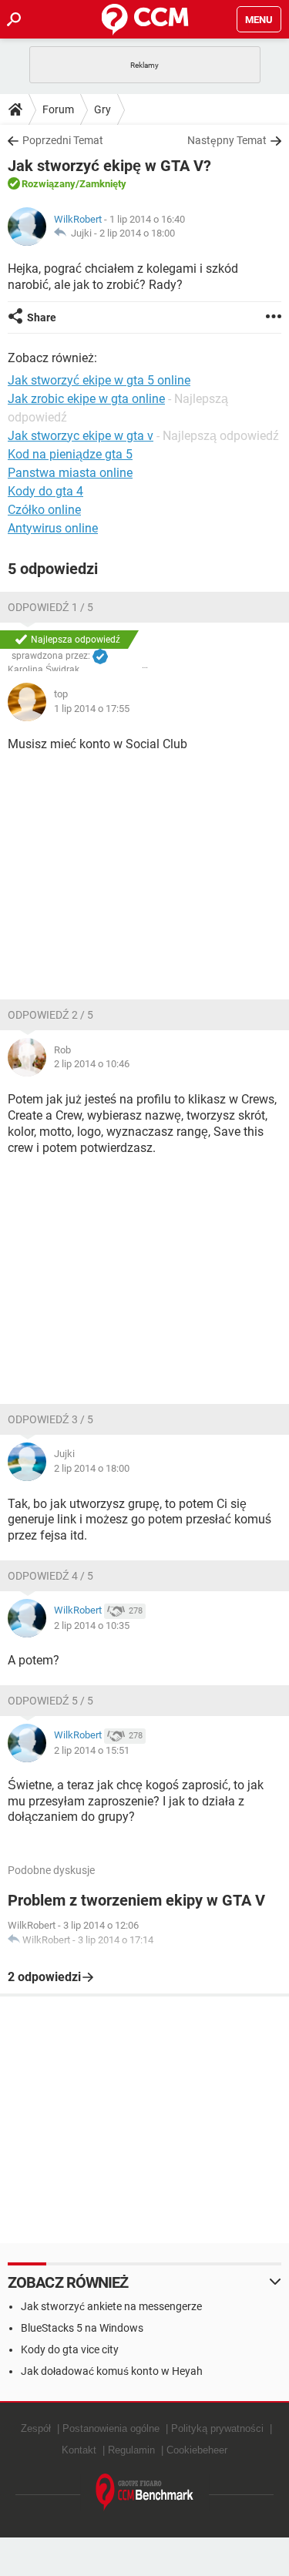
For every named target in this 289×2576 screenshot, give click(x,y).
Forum (58, 109)
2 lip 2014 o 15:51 (92, 1750)
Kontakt (79, 2450)
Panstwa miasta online (70, 473)
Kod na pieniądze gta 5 (70, 454)
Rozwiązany (49, 184)
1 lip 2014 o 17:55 (92, 709)
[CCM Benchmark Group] (145, 2492)
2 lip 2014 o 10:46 (92, 1064)
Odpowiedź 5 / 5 (50, 1701)
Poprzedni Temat (63, 140)
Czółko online (44, 510)
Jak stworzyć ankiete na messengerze (111, 2306)
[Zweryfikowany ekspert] (100, 657)
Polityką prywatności (217, 2428)
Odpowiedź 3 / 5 (50, 1419)
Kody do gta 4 (45, 491)
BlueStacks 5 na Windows (82, 2328)
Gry (102, 109)
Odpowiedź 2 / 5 (50, 1015)
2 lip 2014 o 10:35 (92, 1626)
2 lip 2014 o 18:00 (137, 233)
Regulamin (131, 2450)
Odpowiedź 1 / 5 (50, 607)
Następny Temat (227, 140)
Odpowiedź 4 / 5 (50, 1576)
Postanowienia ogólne (111, 2428)
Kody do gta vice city (70, 2349)
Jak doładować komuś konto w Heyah (112, 2371)
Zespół (36, 2428)
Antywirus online (53, 528)
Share (42, 317)
